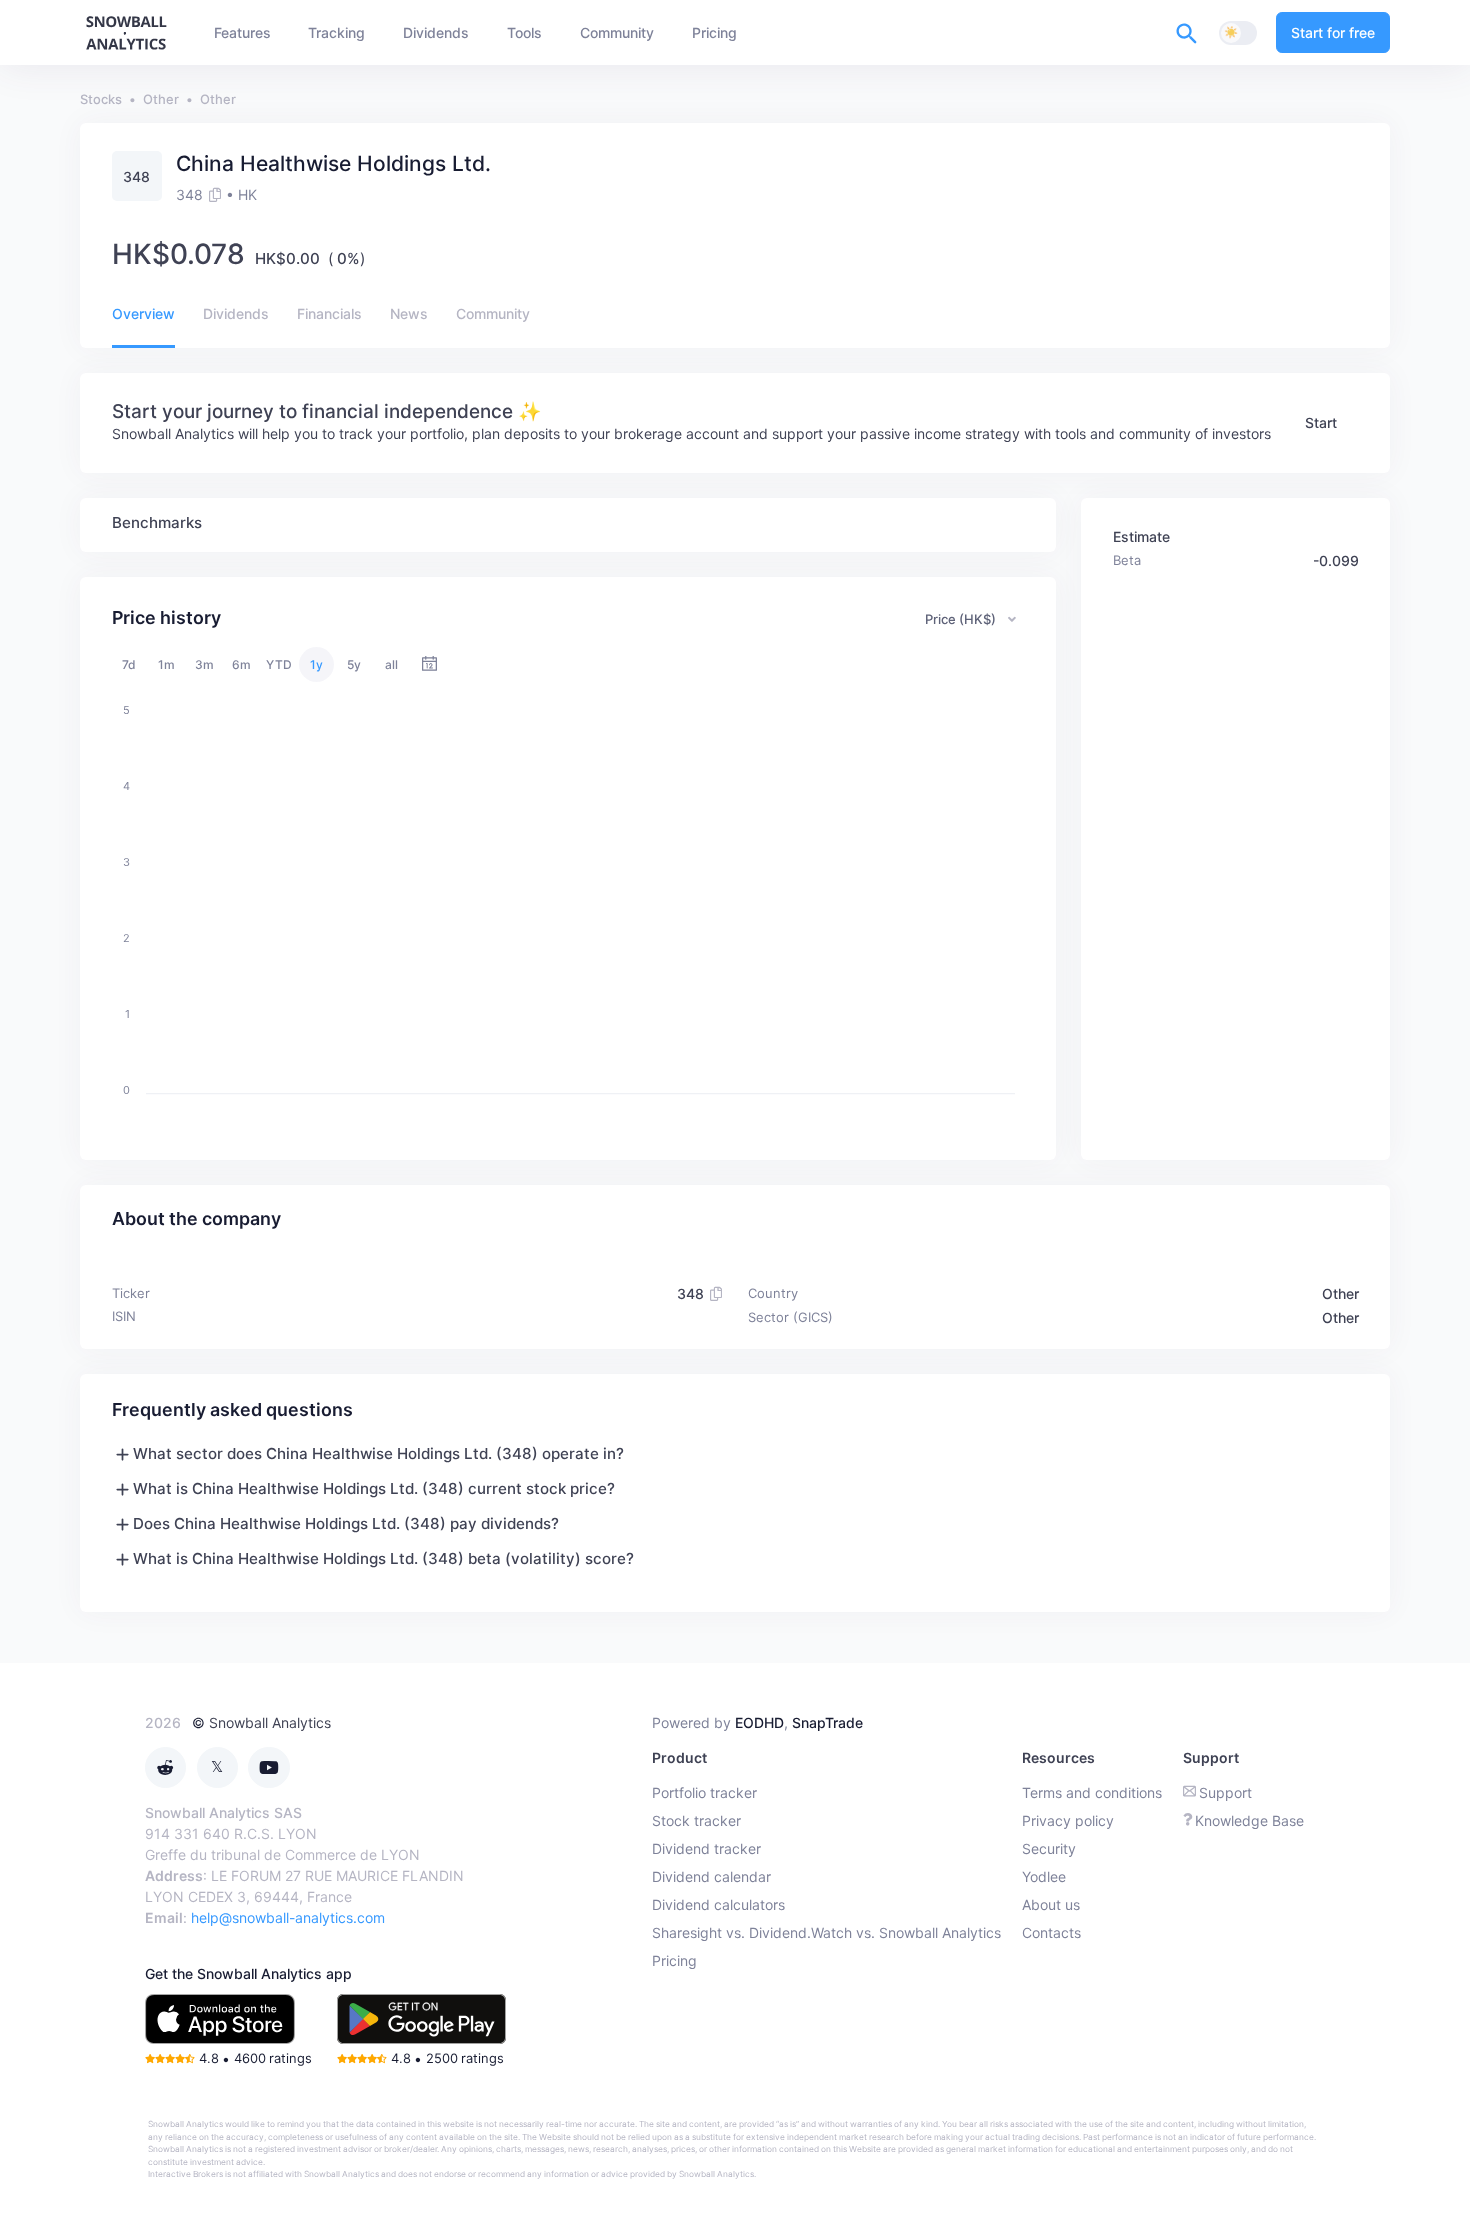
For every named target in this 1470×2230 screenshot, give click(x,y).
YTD (279, 664)
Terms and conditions (1092, 1792)
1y (316, 664)
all (391, 664)
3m (204, 664)
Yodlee (1044, 1876)
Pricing (674, 1960)
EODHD (759, 1722)
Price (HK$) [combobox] (960, 619)
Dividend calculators (718, 1904)
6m (241, 664)
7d (129, 664)
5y (354, 664)
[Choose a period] (429, 664)
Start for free (1333, 32)
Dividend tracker (706, 1848)
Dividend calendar (711, 1876)
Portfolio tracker (704, 1792)
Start (1321, 422)
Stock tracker (696, 1820)
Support (1225, 1792)
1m (166, 664)
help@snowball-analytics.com (288, 1917)
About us (1051, 1904)
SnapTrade (827, 1722)
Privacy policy (1068, 1820)
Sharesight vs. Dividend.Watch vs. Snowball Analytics (826, 1932)
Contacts (1051, 1932)
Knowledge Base (1249, 1820)
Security (1049, 1848)
